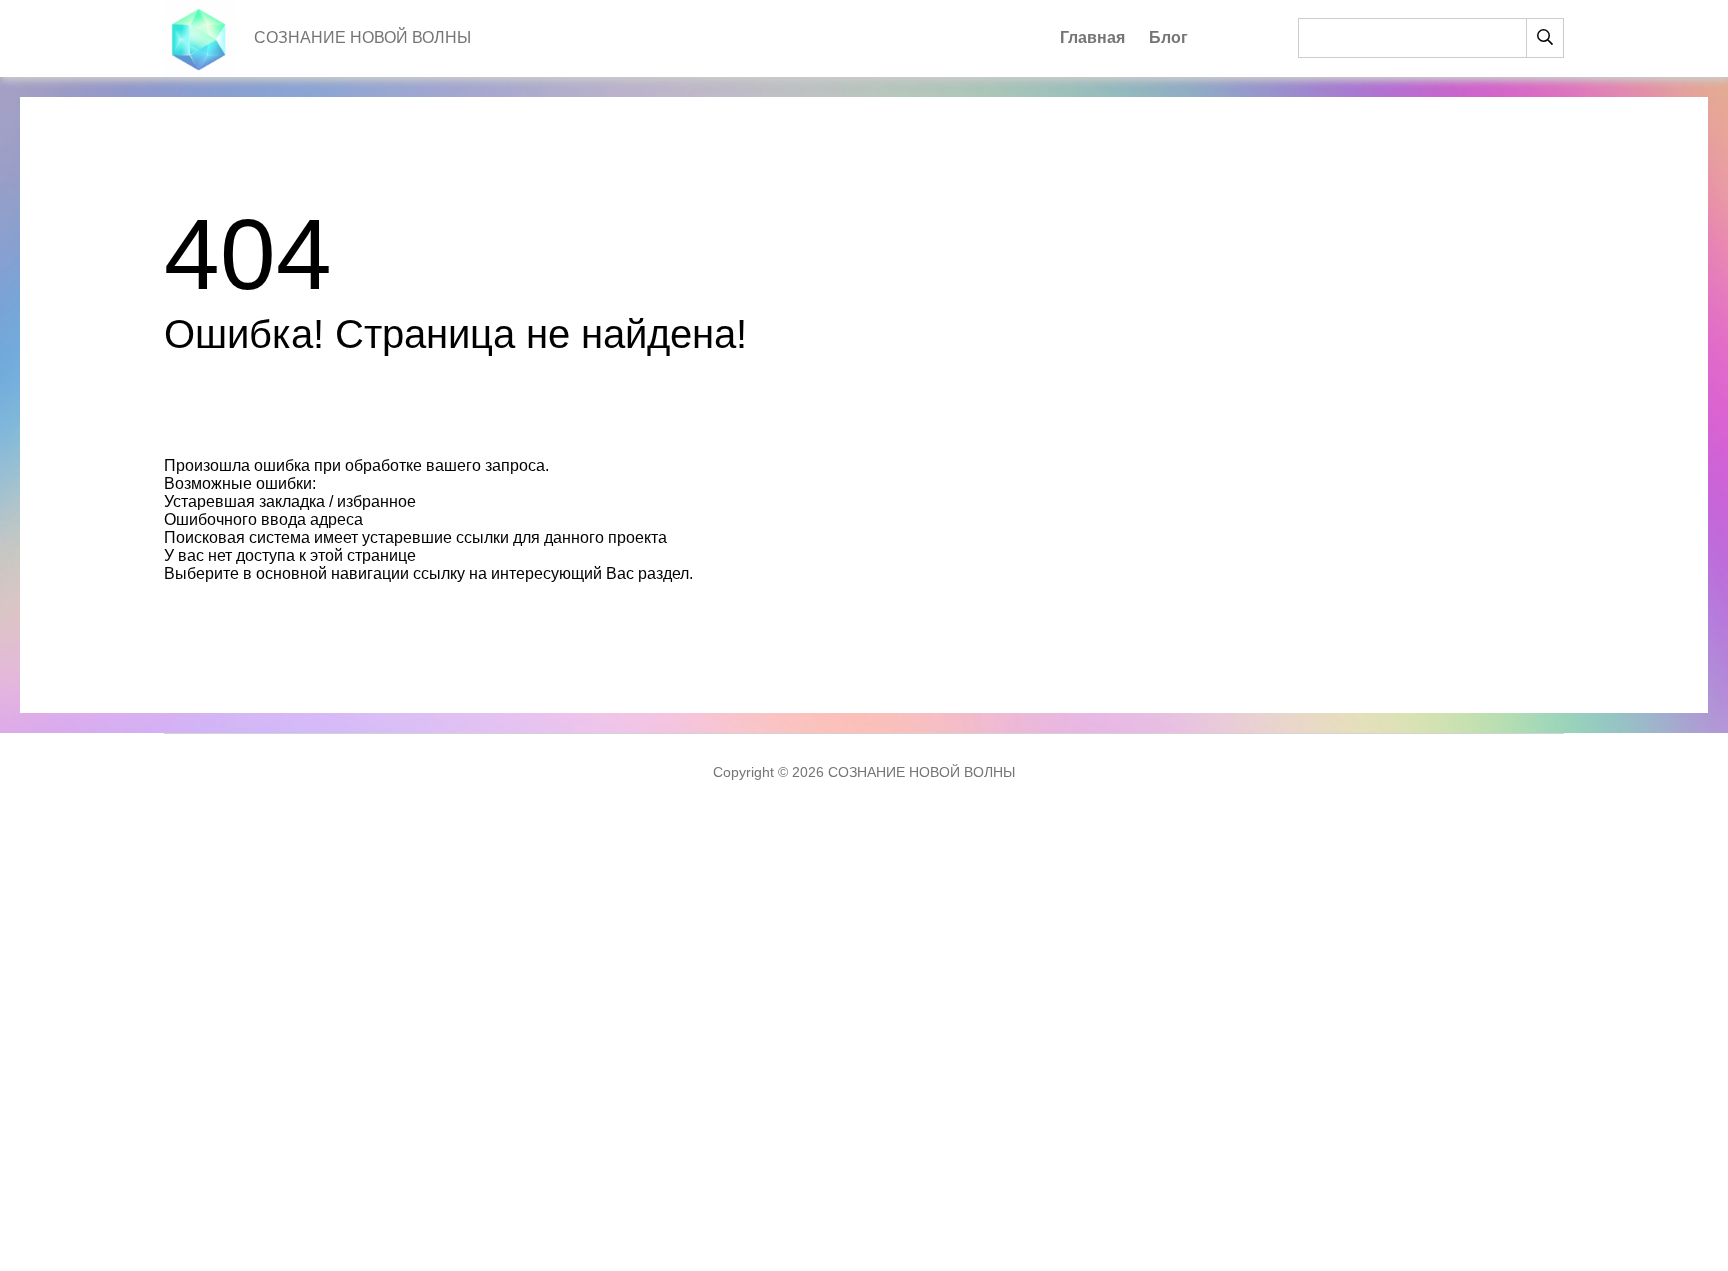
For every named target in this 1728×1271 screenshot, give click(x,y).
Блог (1168, 37)
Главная (1092, 37)
